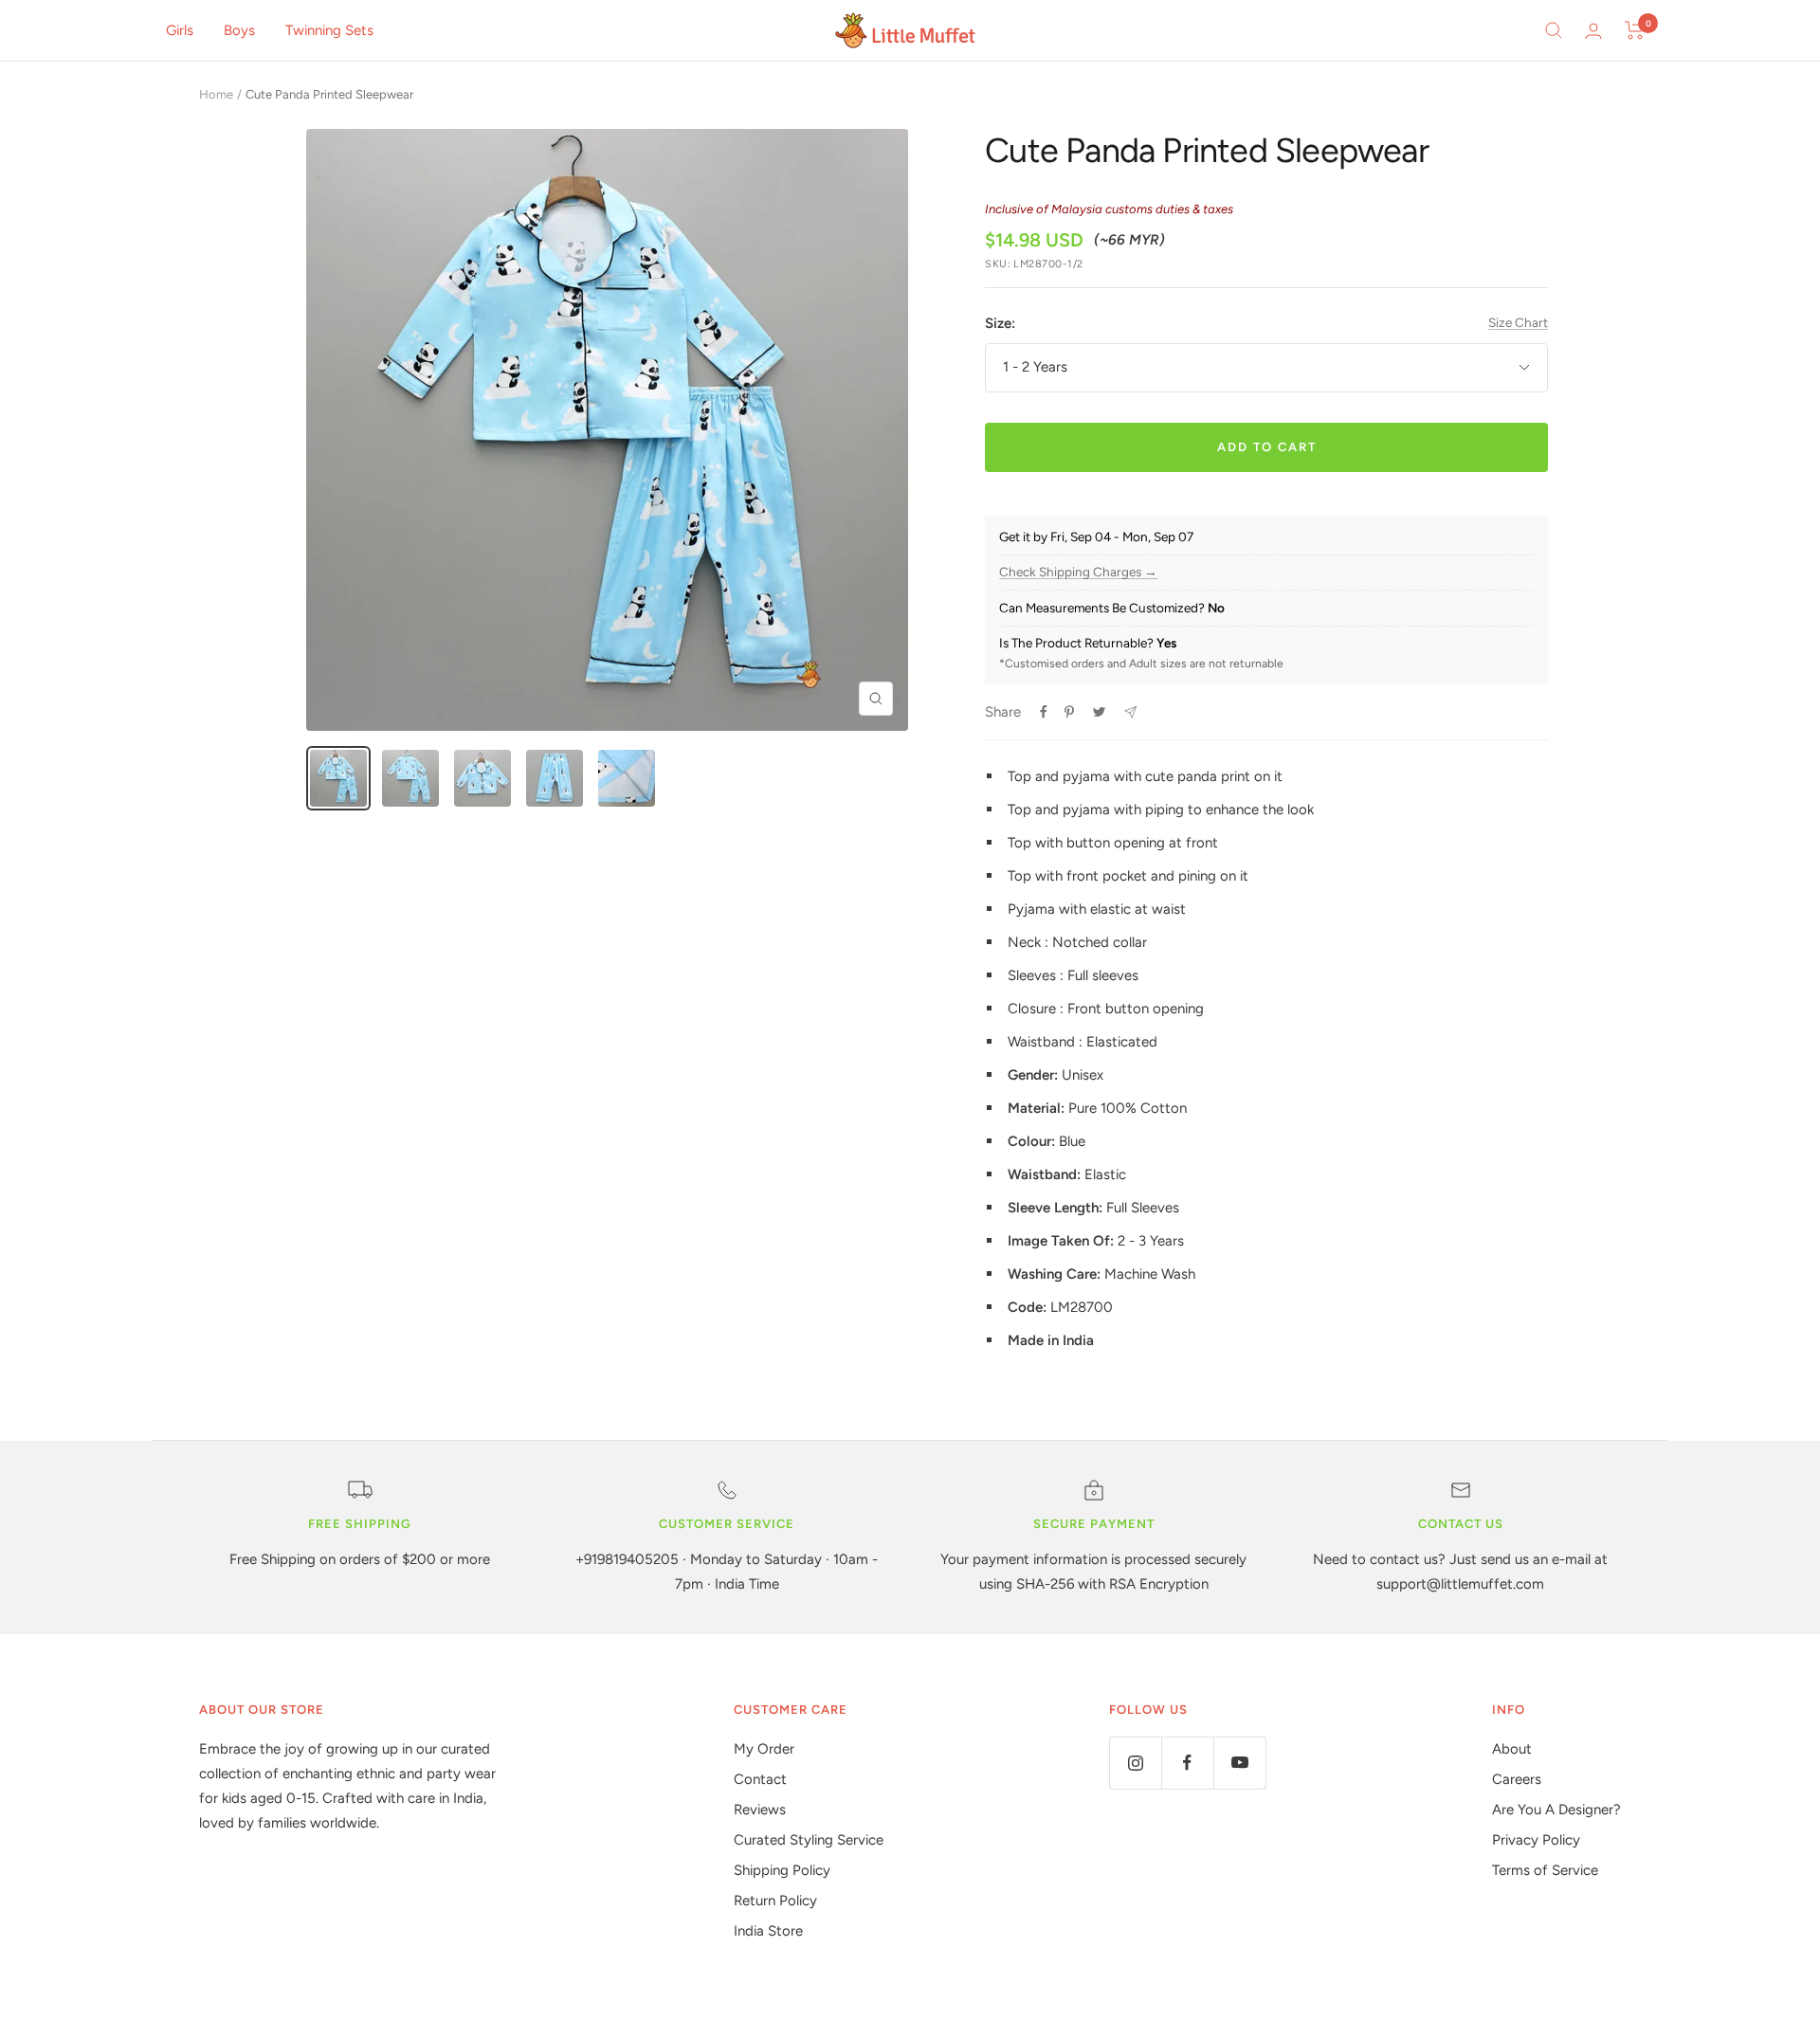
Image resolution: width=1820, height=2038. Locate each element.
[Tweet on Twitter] (1099, 712)
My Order (764, 1749)
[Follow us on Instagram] (1135, 1763)
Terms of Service (1545, 1870)
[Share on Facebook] (1044, 712)
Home (216, 94)
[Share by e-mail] (1130, 712)
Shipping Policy (782, 1870)
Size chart (1518, 322)
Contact (760, 1779)
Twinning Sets (329, 30)
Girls (180, 30)
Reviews (760, 1810)
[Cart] (1635, 30)
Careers (1517, 1779)
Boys (239, 30)
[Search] (1554, 30)
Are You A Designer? (1556, 1810)
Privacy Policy (1536, 1840)
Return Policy (775, 1901)
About (1512, 1749)
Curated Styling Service (809, 1840)
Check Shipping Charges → (1078, 572)
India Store (768, 1931)
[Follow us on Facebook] (1187, 1763)
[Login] (1593, 31)
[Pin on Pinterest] (1069, 712)
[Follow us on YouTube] (1239, 1763)
